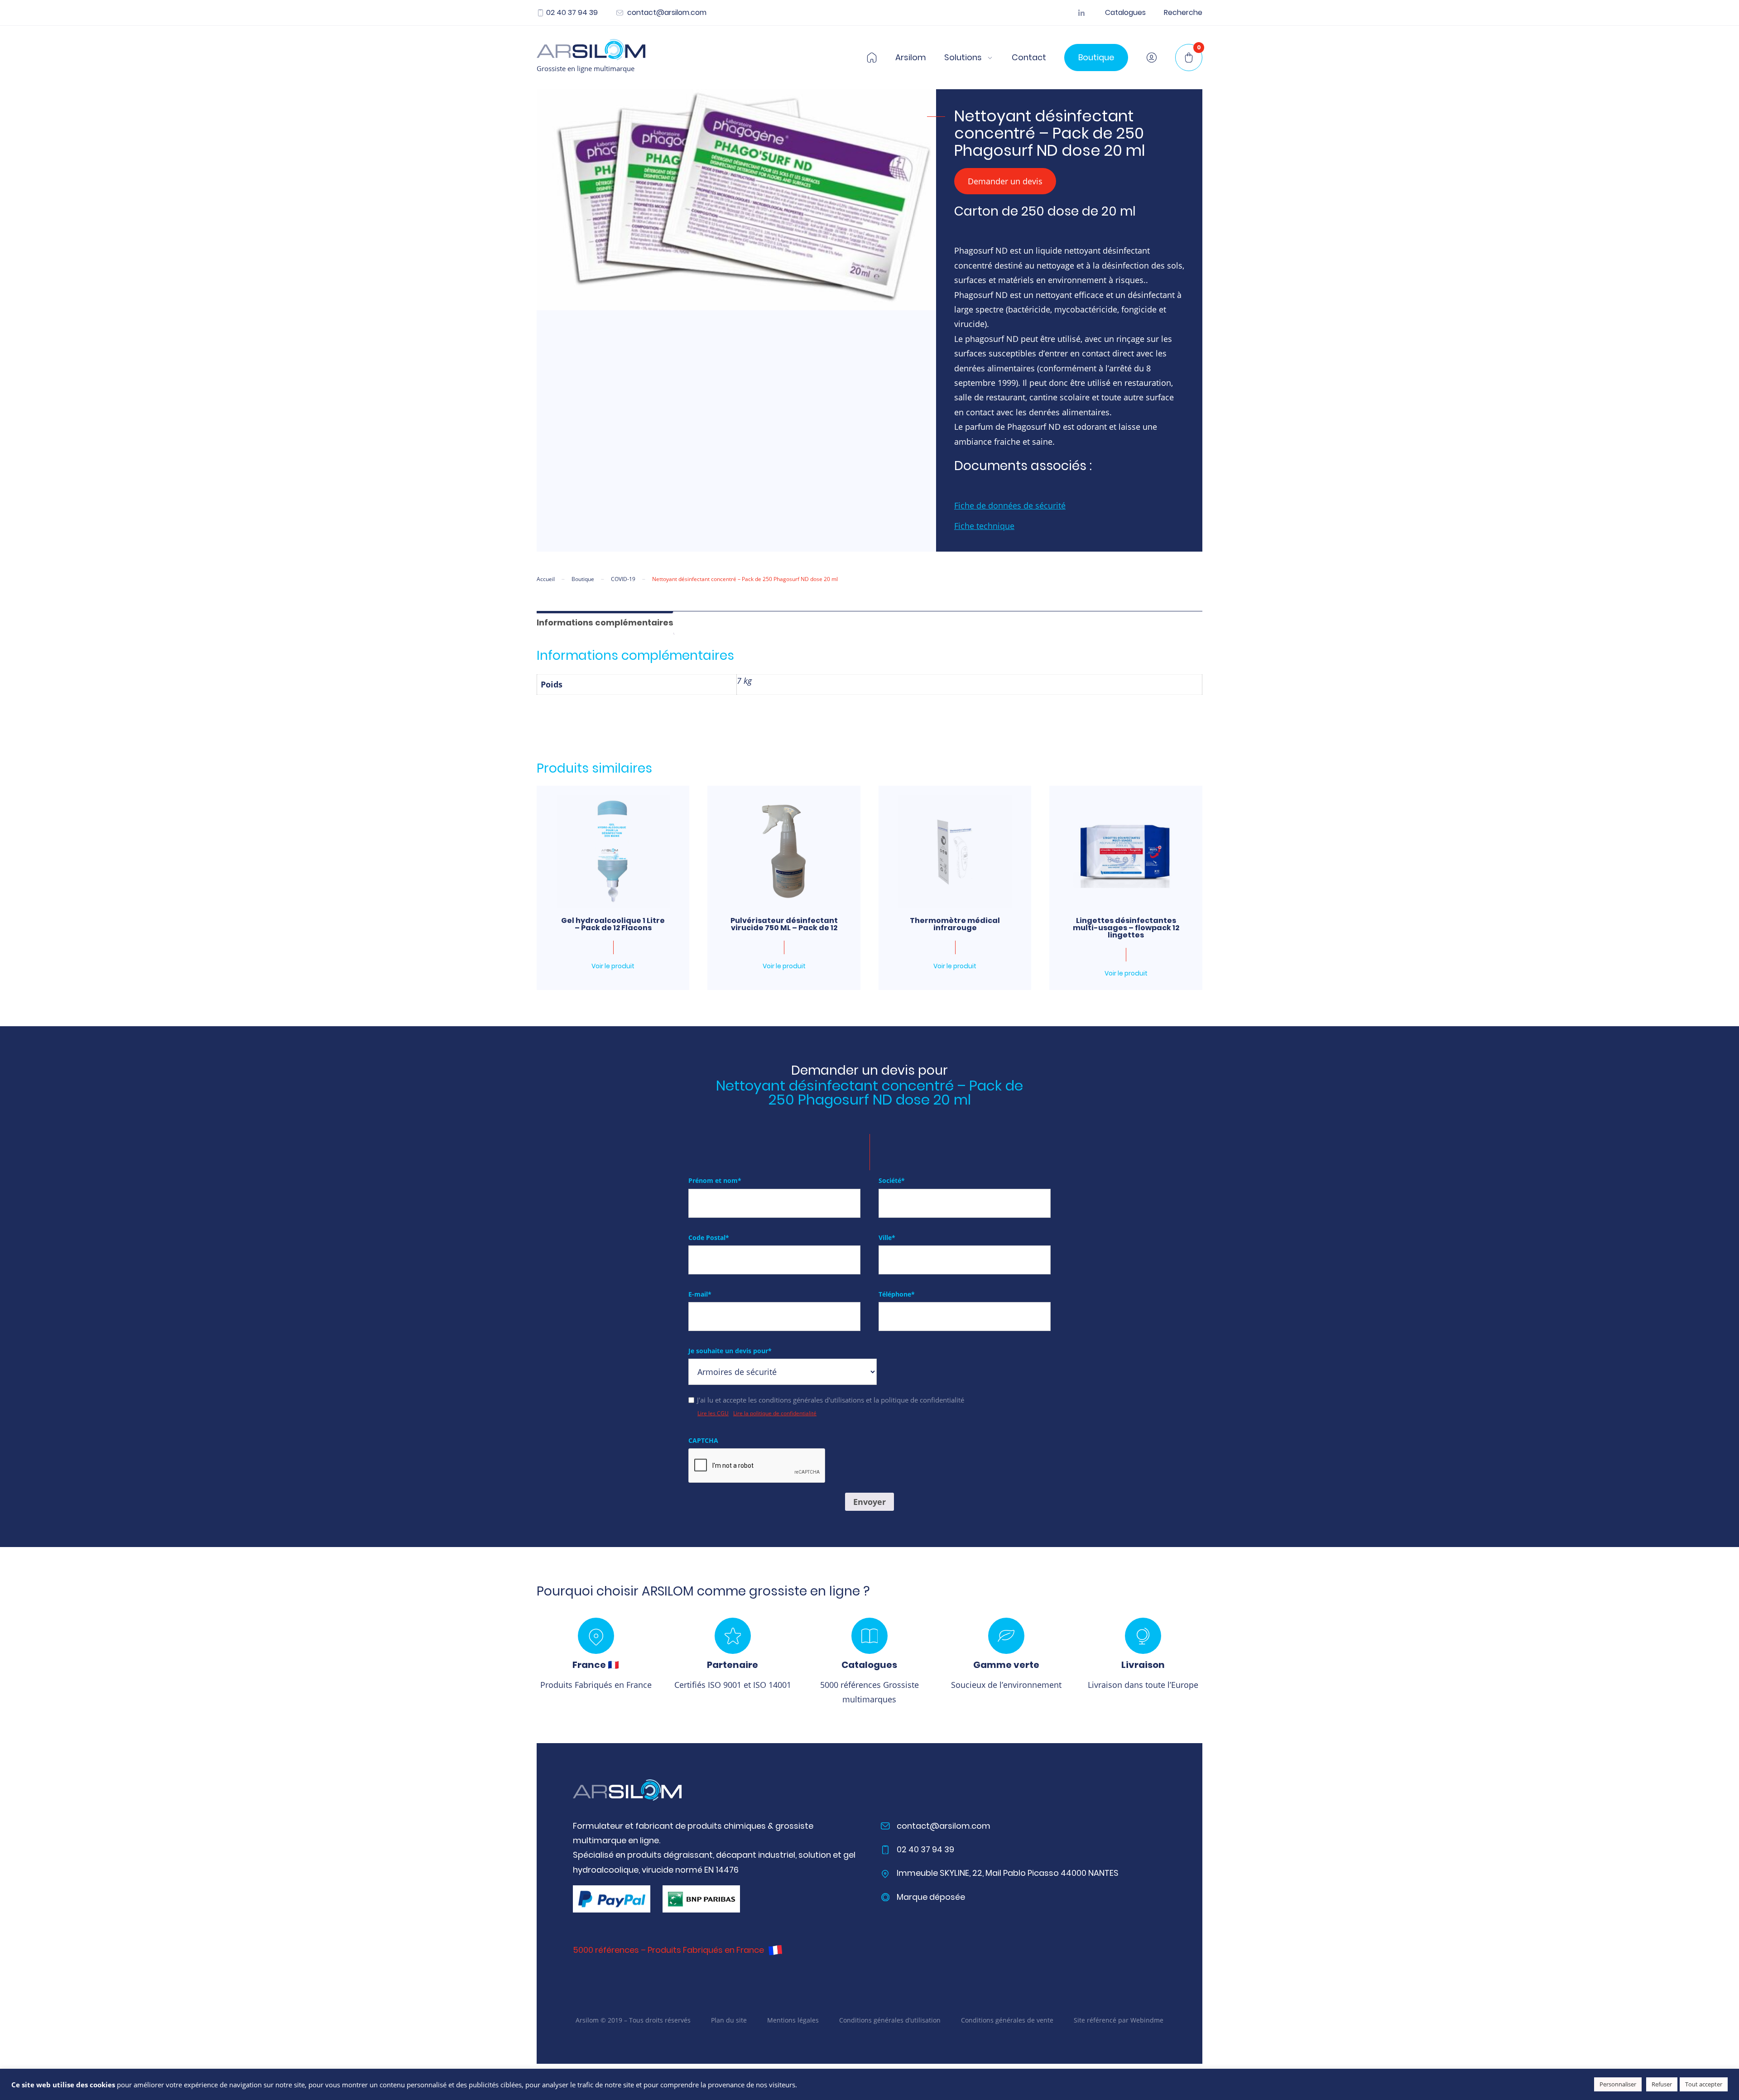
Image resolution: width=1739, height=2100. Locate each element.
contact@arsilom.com (666, 13)
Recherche (1183, 13)
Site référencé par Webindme (1119, 2020)
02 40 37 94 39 (572, 13)
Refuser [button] (1662, 2084)
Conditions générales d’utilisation (890, 2020)
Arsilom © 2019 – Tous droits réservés (633, 2020)
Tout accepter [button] (1704, 2084)
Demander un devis (1005, 181)
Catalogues (1125, 13)
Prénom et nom (715, 1180)
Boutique (1096, 57)
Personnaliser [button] (1618, 2084)
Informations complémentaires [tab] (605, 622)
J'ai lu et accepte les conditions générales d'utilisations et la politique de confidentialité (831, 1400)
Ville (887, 1237)
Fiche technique (984, 526)
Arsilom (911, 58)
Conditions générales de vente (1007, 2020)
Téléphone (897, 1294)
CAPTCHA (703, 1440)
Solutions (963, 58)
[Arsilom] (627, 1790)
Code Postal (709, 1237)
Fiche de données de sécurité (1010, 505)
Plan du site (729, 2020)
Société (892, 1180)
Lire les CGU (713, 1413)
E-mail (700, 1294)
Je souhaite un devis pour (730, 1351)
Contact (1029, 58)
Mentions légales (793, 2020)
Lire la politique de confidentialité (775, 1413)
